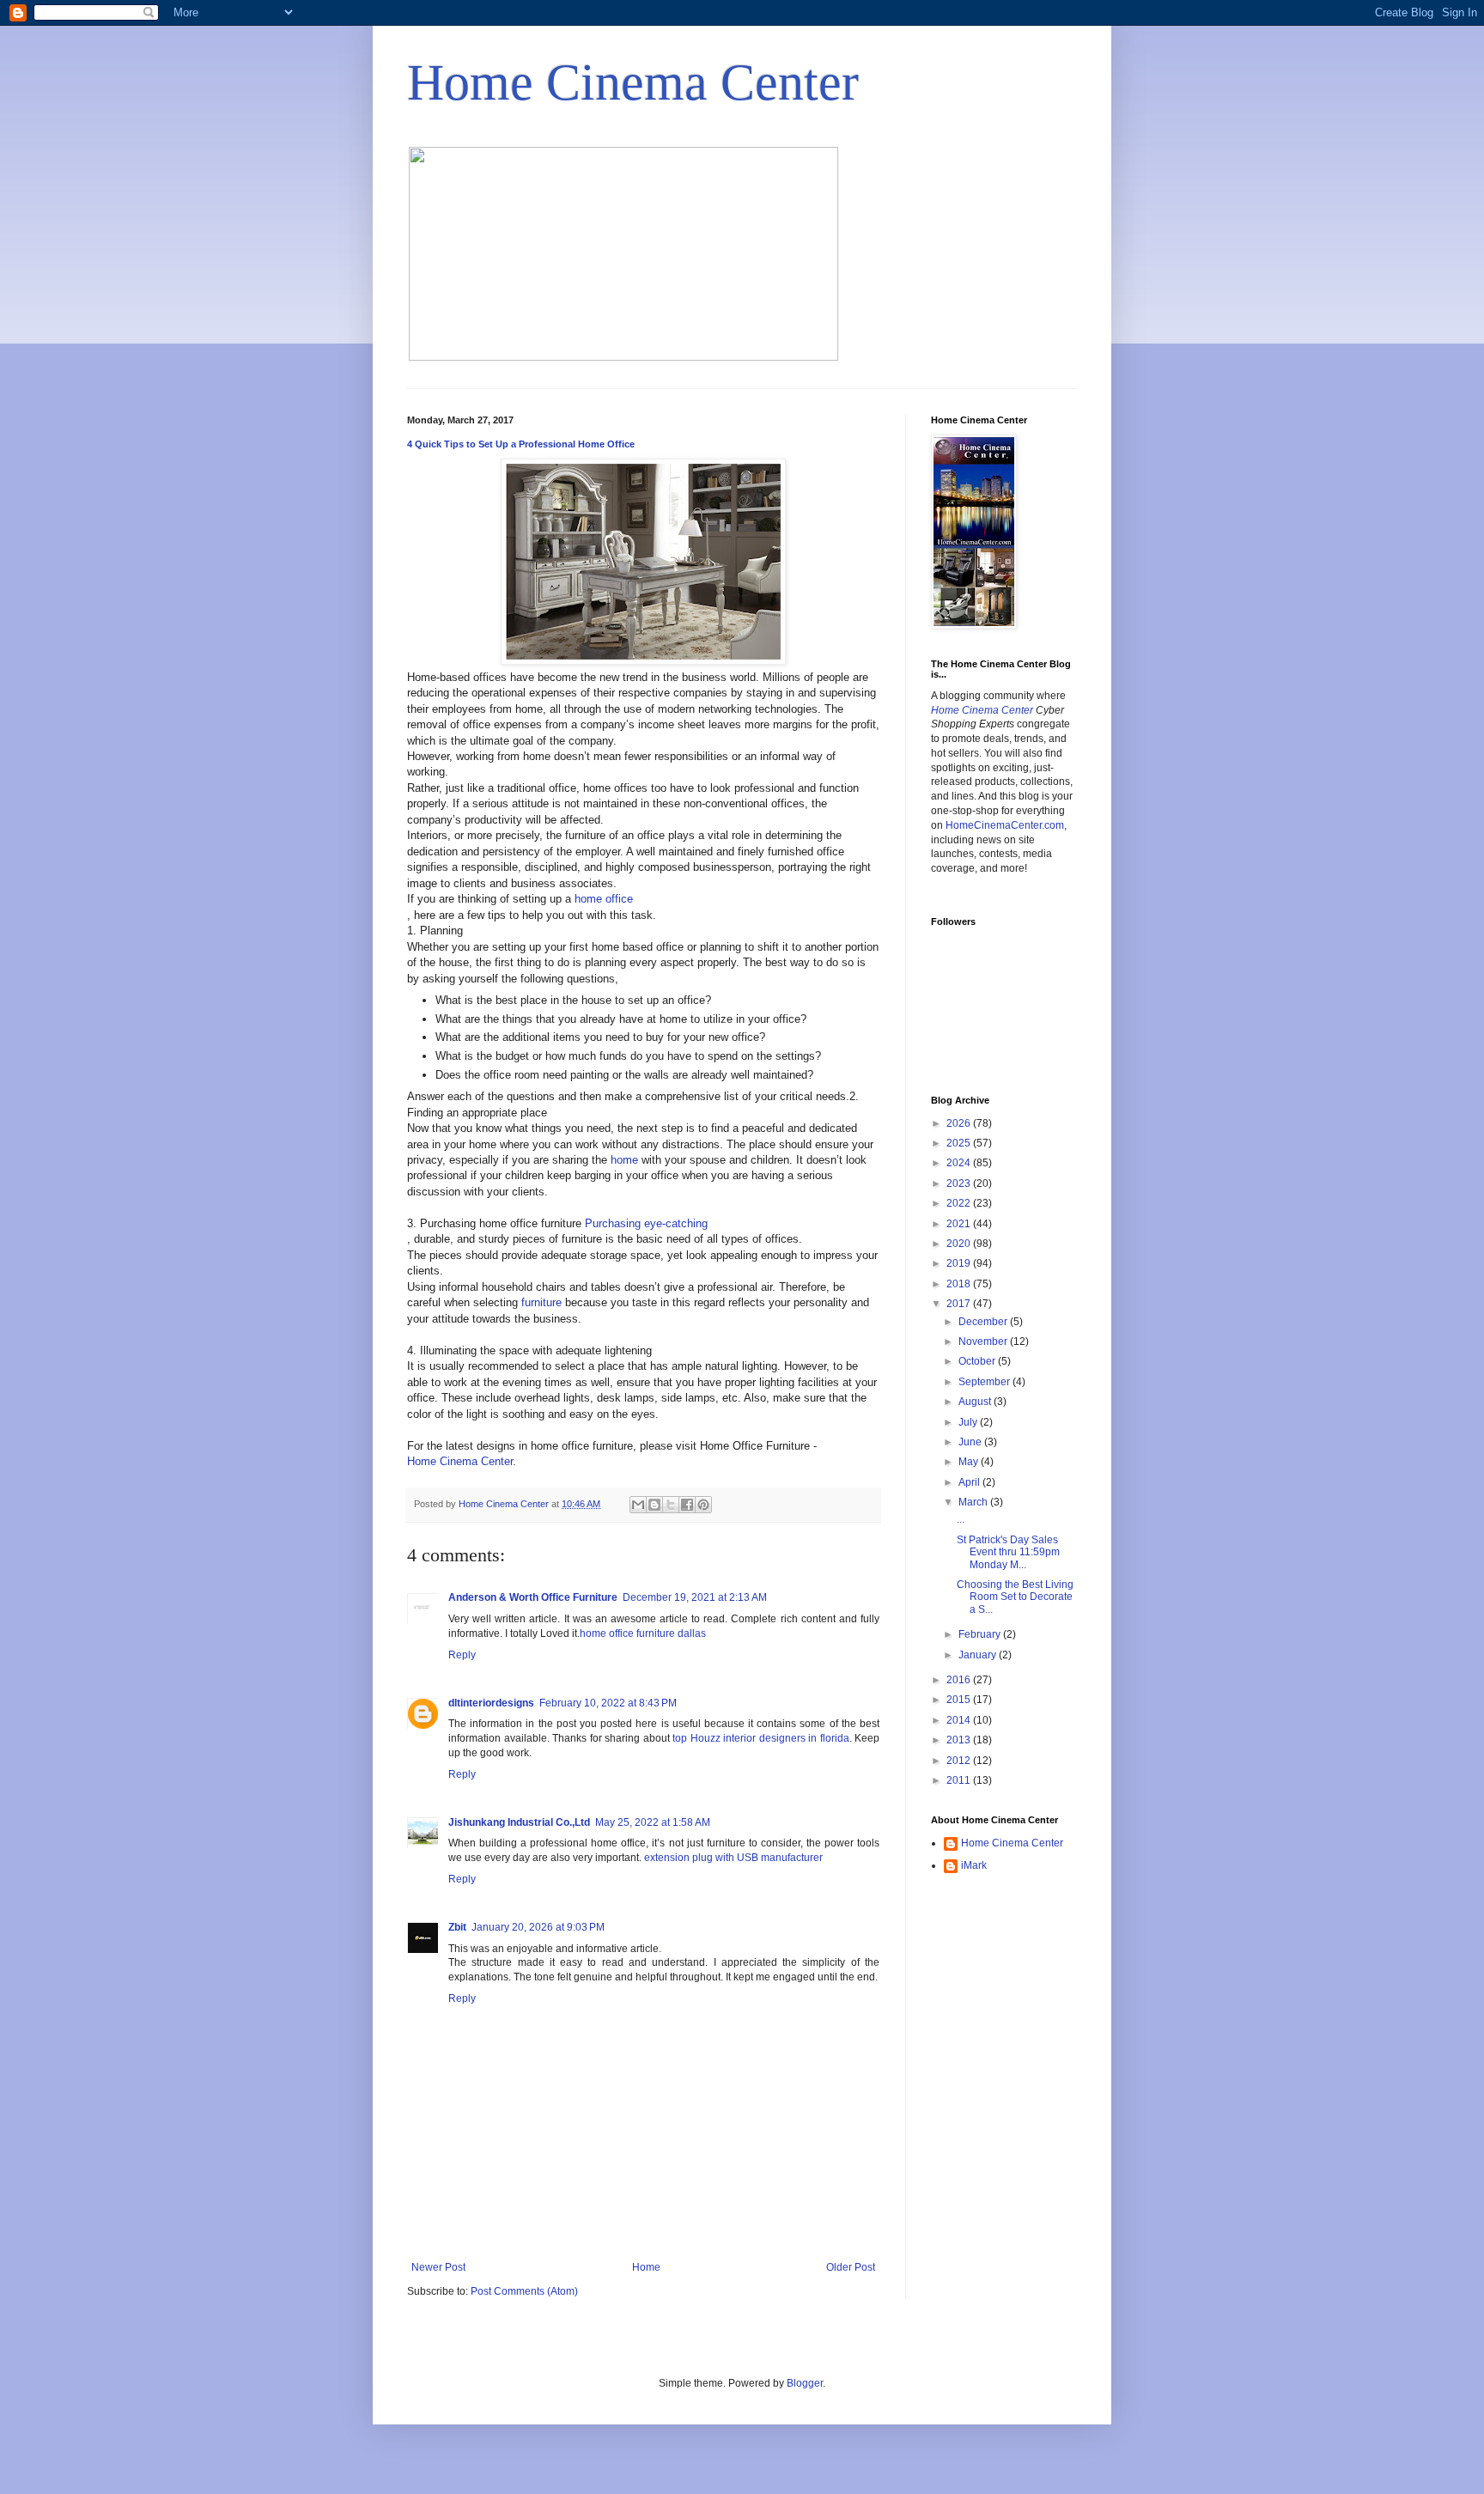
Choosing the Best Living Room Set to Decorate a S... (1015, 1597)
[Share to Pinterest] (703, 1505)
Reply (462, 1655)
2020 (960, 1244)
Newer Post (438, 2267)
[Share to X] (671, 1505)
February (981, 1634)
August (976, 1402)
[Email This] (638, 1505)
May (970, 1462)
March (974, 1502)
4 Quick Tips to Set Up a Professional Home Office (521, 444)
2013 (960, 1740)
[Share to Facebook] (687, 1505)
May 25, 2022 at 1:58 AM (653, 1822)
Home (646, 2267)
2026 (960, 1123)
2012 (960, 1761)
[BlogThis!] (654, 1505)
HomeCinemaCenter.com (1005, 825)
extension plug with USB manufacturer (733, 1858)
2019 (960, 1263)
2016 (960, 1680)
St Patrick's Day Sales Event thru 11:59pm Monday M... (1008, 1552)
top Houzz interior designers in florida (761, 1738)
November (984, 1341)
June (971, 1442)
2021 (960, 1224)
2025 (960, 1143)
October (978, 1361)
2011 (960, 1780)
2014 (960, 1720)
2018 (960, 1284)
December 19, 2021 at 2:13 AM (695, 1597)
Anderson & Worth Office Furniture (533, 1597)
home (624, 1160)
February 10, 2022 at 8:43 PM (608, 1703)
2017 (960, 1304)
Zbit (457, 1927)
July (969, 1422)
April (970, 1482)
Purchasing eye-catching (646, 1223)
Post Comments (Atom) (524, 2291)
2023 (960, 1183)
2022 (960, 1203)
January (979, 1655)
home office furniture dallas (643, 1633)
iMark (974, 1865)
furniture (541, 1302)
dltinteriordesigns (491, 1703)
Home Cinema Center (633, 82)
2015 (960, 1700)
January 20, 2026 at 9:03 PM (538, 1927)
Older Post (851, 2267)
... (961, 1519)
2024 (960, 1163)
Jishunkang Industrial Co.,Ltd (519, 1822)
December (984, 1322)
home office (604, 899)
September (985, 1382)
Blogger (805, 2383)
